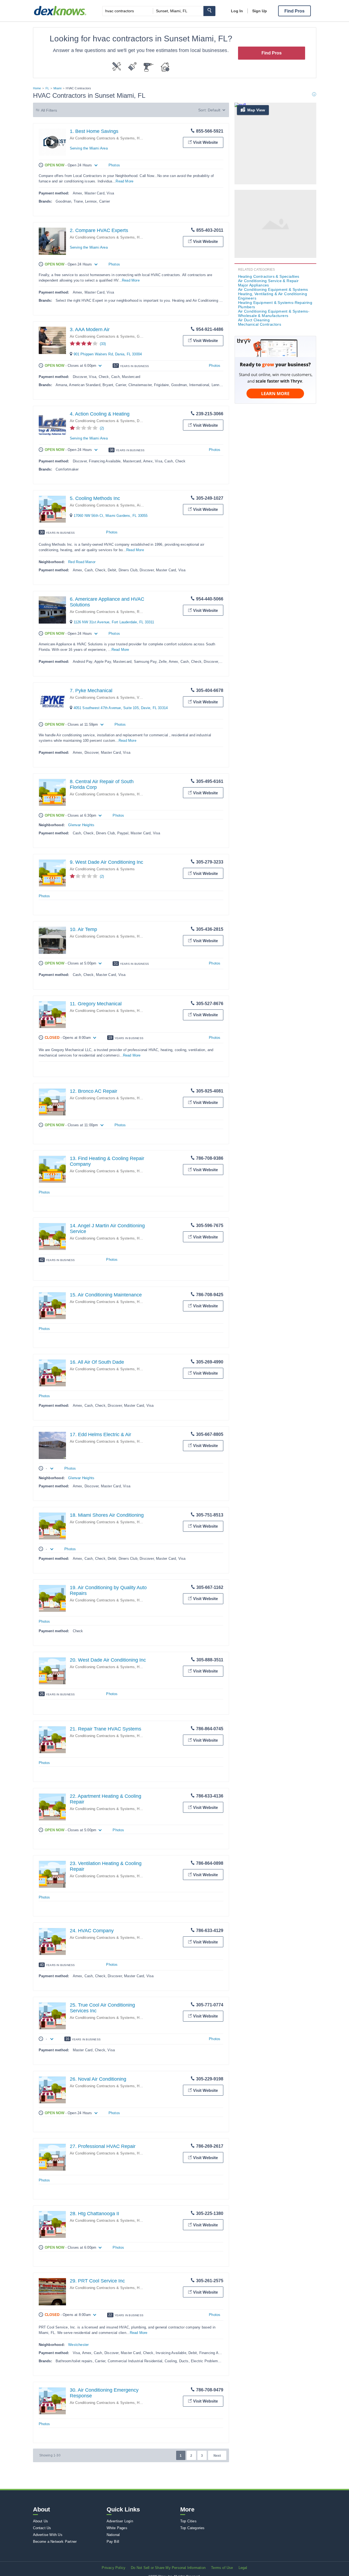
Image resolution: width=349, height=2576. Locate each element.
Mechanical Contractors (260, 324)
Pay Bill (113, 2542)
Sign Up (260, 11)
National (113, 2535)
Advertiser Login (120, 2521)
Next (217, 2456)
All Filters (49, 110)
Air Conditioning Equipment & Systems (273, 289)
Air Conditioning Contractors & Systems (102, 138)
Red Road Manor (82, 562)
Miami (57, 88)
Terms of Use (222, 2568)
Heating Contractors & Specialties (269, 276)
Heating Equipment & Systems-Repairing (275, 303)
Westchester (78, 2345)
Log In (237, 11)
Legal (243, 2568)
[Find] (209, 11)
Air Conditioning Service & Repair (268, 281)
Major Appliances (254, 285)
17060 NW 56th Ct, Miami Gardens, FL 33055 (111, 516)
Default (214, 110)
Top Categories (192, 2528)
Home (37, 88)
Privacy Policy (114, 2568)
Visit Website (205, 142)
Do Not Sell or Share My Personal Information (168, 2568)
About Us (41, 2521)
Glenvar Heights (81, 825)
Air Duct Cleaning (254, 320)
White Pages (117, 2528)
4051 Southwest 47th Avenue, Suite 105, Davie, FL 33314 (121, 708)
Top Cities (188, 2521)
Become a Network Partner (55, 2542)
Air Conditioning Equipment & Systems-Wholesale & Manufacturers (274, 313)
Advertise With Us (48, 2535)
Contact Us (42, 2528)
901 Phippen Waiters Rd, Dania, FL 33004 (108, 354)
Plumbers (247, 307)
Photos (114, 165)
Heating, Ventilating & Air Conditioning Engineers (273, 296)
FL (47, 88)
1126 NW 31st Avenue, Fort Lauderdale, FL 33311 (114, 622)
